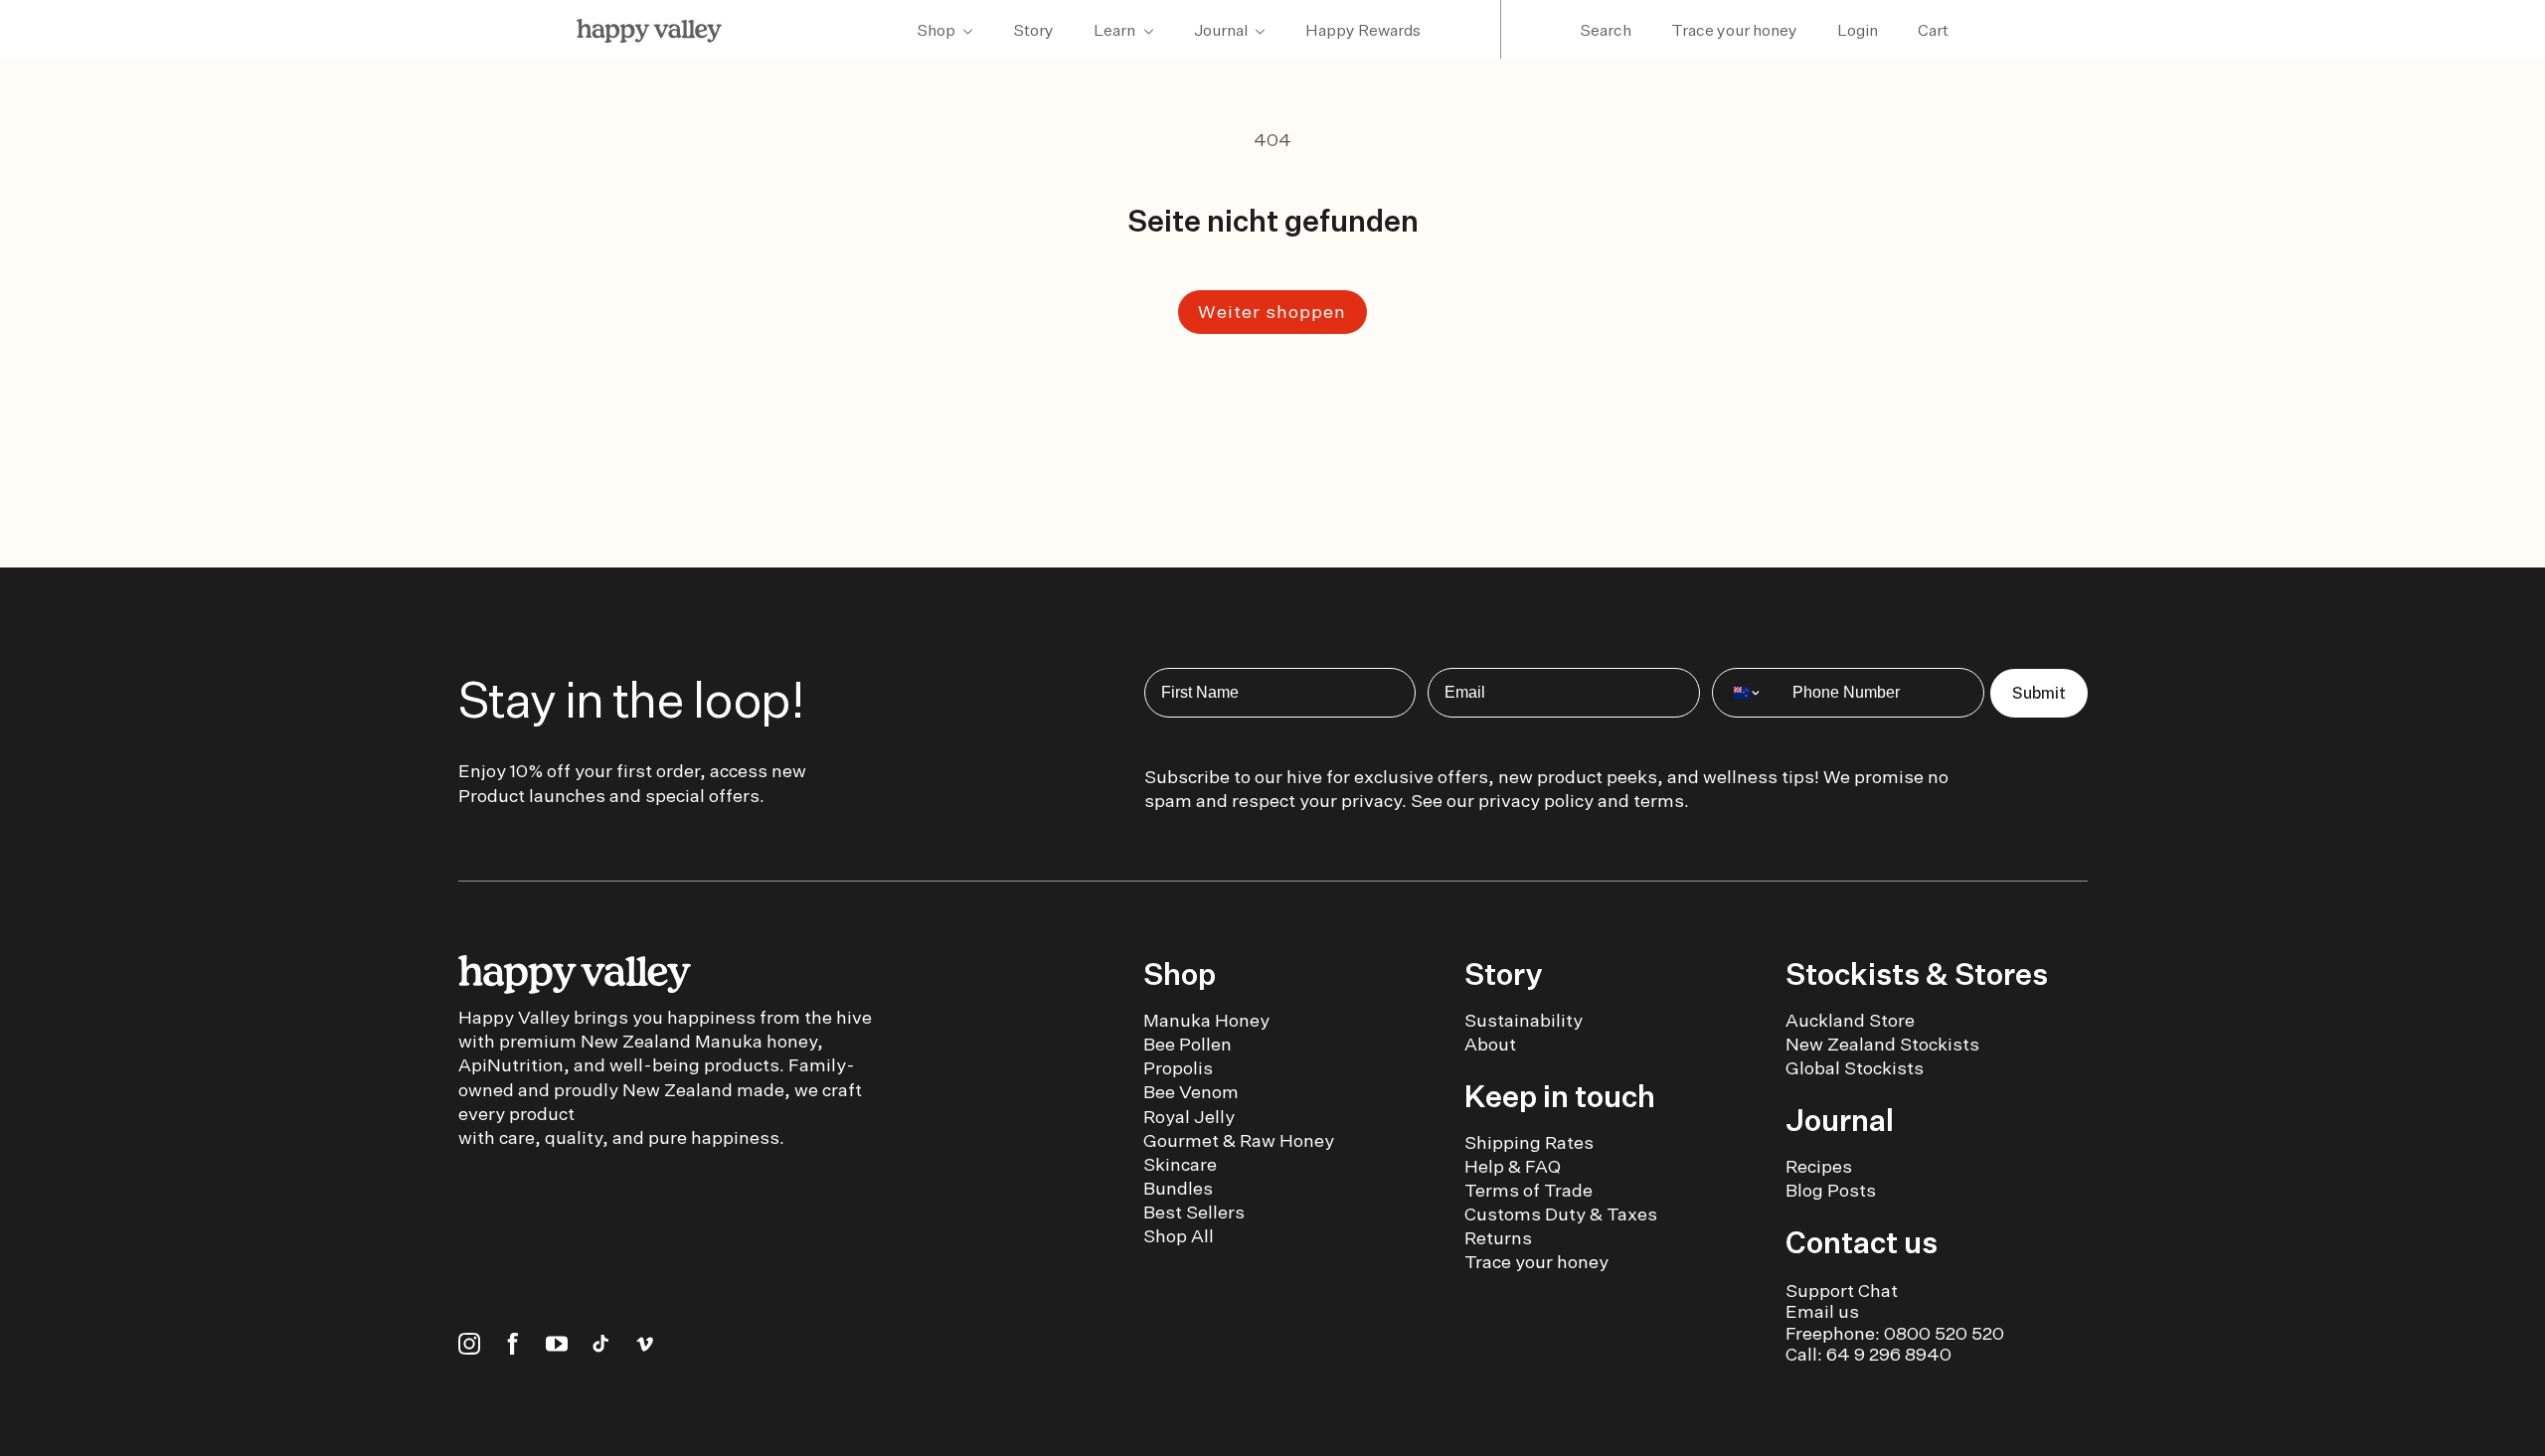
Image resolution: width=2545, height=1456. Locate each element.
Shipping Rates (1529, 1142)
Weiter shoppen (1272, 312)
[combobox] (1748, 693)
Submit (2039, 693)
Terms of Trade (1528, 1190)
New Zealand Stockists (1882, 1044)
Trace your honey (1734, 30)
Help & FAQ (1513, 1166)
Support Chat (1842, 1291)
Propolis (1178, 1068)
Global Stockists (1855, 1068)
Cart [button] (1933, 30)
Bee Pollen (1188, 1044)
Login (1858, 30)
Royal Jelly (1189, 1117)
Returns (1498, 1238)
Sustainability (1524, 1020)
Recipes (1819, 1166)
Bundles (1178, 1188)
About (1490, 1044)
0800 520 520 (1944, 1333)
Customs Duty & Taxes (1561, 1214)
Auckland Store (1850, 1020)
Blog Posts (1831, 1190)
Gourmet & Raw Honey (1239, 1140)
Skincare (1180, 1164)
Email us (1822, 1311)
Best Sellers (1194, 1212)
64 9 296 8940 (1889, 1354)
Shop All (1179, 1236)
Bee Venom (1191, 1092)
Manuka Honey (1206, 1020)
